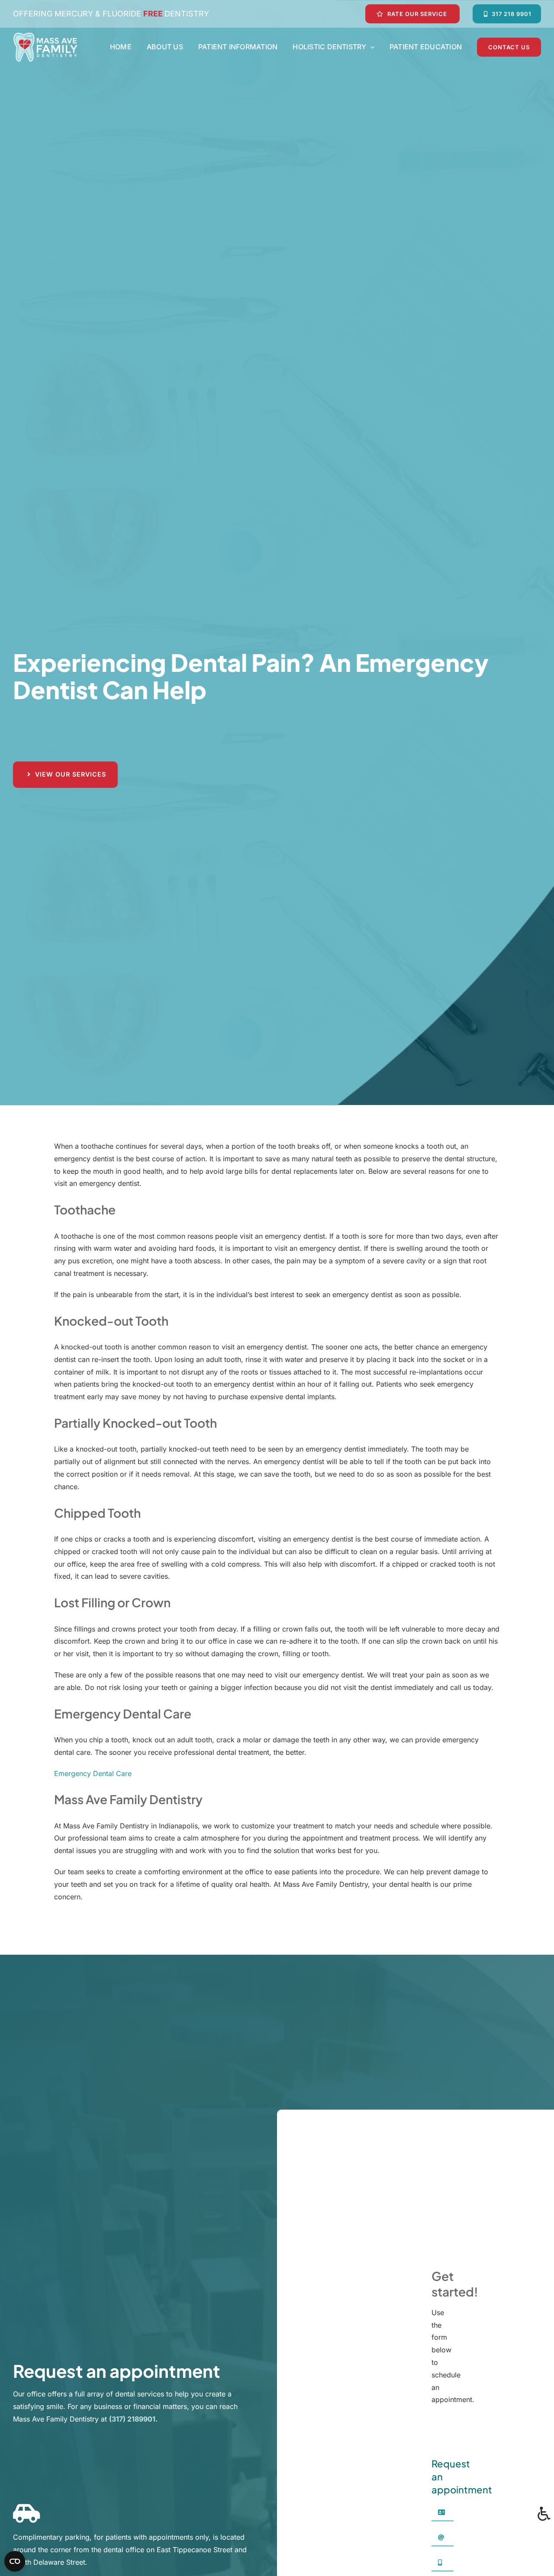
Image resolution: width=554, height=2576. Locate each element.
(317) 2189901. (133, 2419)
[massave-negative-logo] (45, 35)
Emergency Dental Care (93, 1773)
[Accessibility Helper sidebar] (544, 2514)
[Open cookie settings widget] (15, 2561)
